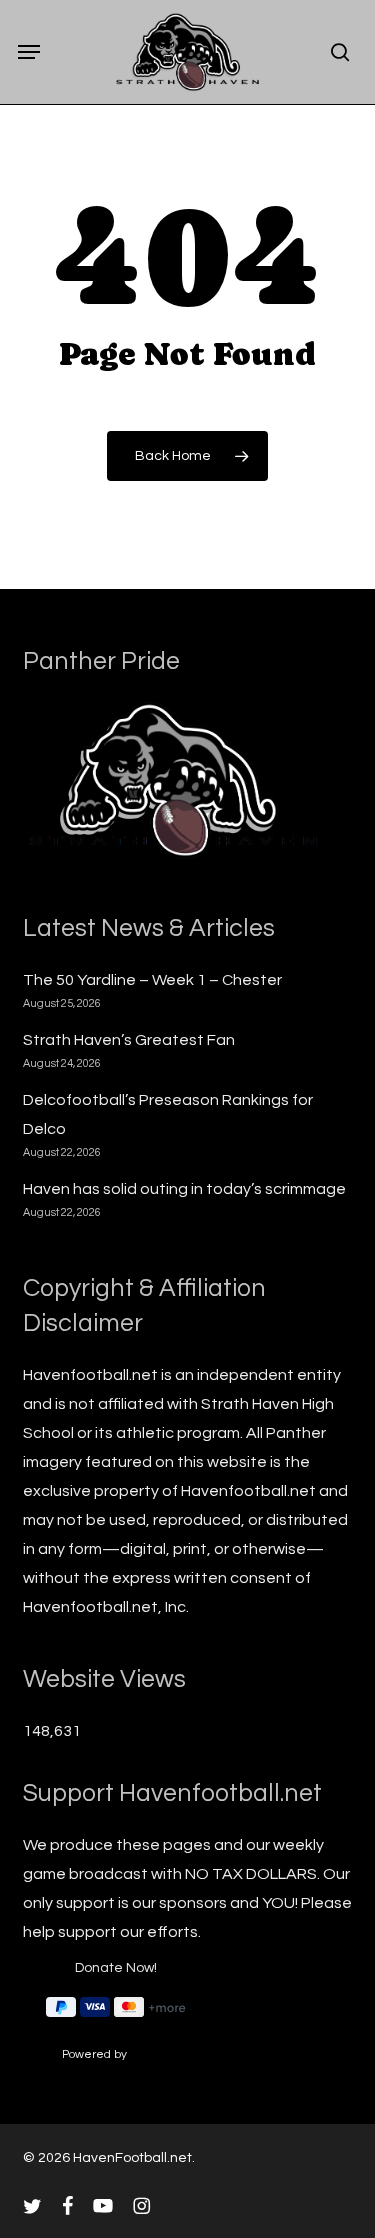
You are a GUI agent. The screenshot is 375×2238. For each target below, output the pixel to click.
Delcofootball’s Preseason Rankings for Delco (168, 1114)
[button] (29, 52)
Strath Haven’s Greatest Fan (129, 1040)
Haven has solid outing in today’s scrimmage (184, 1189)
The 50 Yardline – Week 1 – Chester (152, 980)
